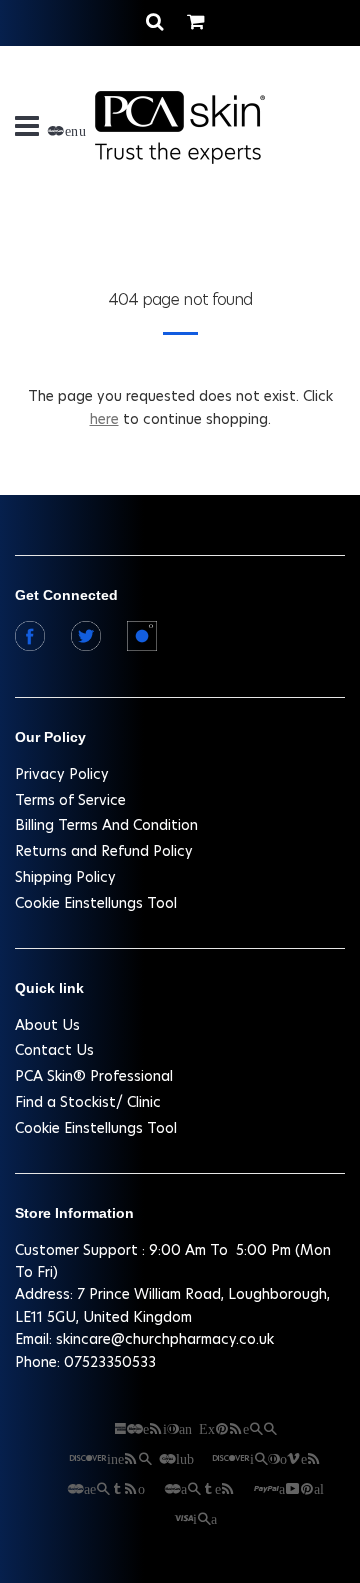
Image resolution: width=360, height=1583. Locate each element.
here (104, 419)
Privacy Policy (62, 774)
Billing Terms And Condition (106, 825)
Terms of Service (70, 800)
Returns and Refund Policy (104, 851)
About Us (47, 1025)
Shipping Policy (65, 877)
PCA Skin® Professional (94, 1076)
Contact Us (54, 1050)
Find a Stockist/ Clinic (88, 1102)
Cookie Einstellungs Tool (96, 903)
